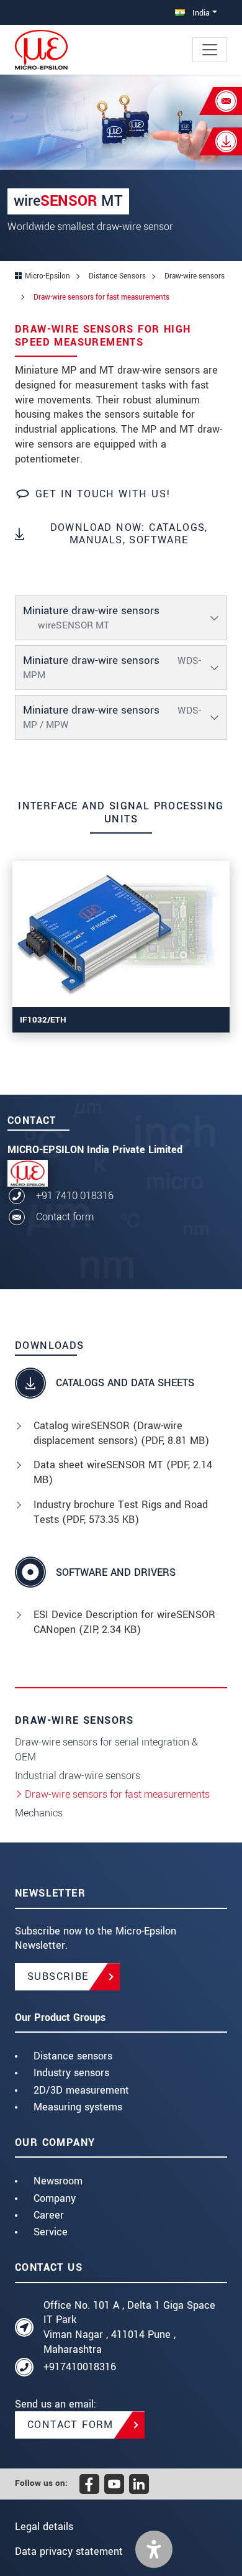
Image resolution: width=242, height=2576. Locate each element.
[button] (154, 2549)
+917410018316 (80, 2367)
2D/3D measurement (81, 2090)
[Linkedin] (139, 2484)
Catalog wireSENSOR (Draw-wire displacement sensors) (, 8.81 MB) (121, 1433)
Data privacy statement (69, 2551)
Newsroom (58, 2181)
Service (51, 2232)
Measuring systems (78, 2107)
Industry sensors (71, 2073)
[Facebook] (89, 2484)
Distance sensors (73, 2056)
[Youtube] (114, 2484)
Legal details (44, 2527)
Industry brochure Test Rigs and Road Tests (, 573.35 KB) (121, 1512)
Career (49, 2215)
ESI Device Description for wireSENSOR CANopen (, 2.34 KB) (124, 1622)
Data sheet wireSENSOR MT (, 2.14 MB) (123, 1472)
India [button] (200, 13)
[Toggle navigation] (210, 50)
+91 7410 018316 (75, 1196)
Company (55, 2198)
